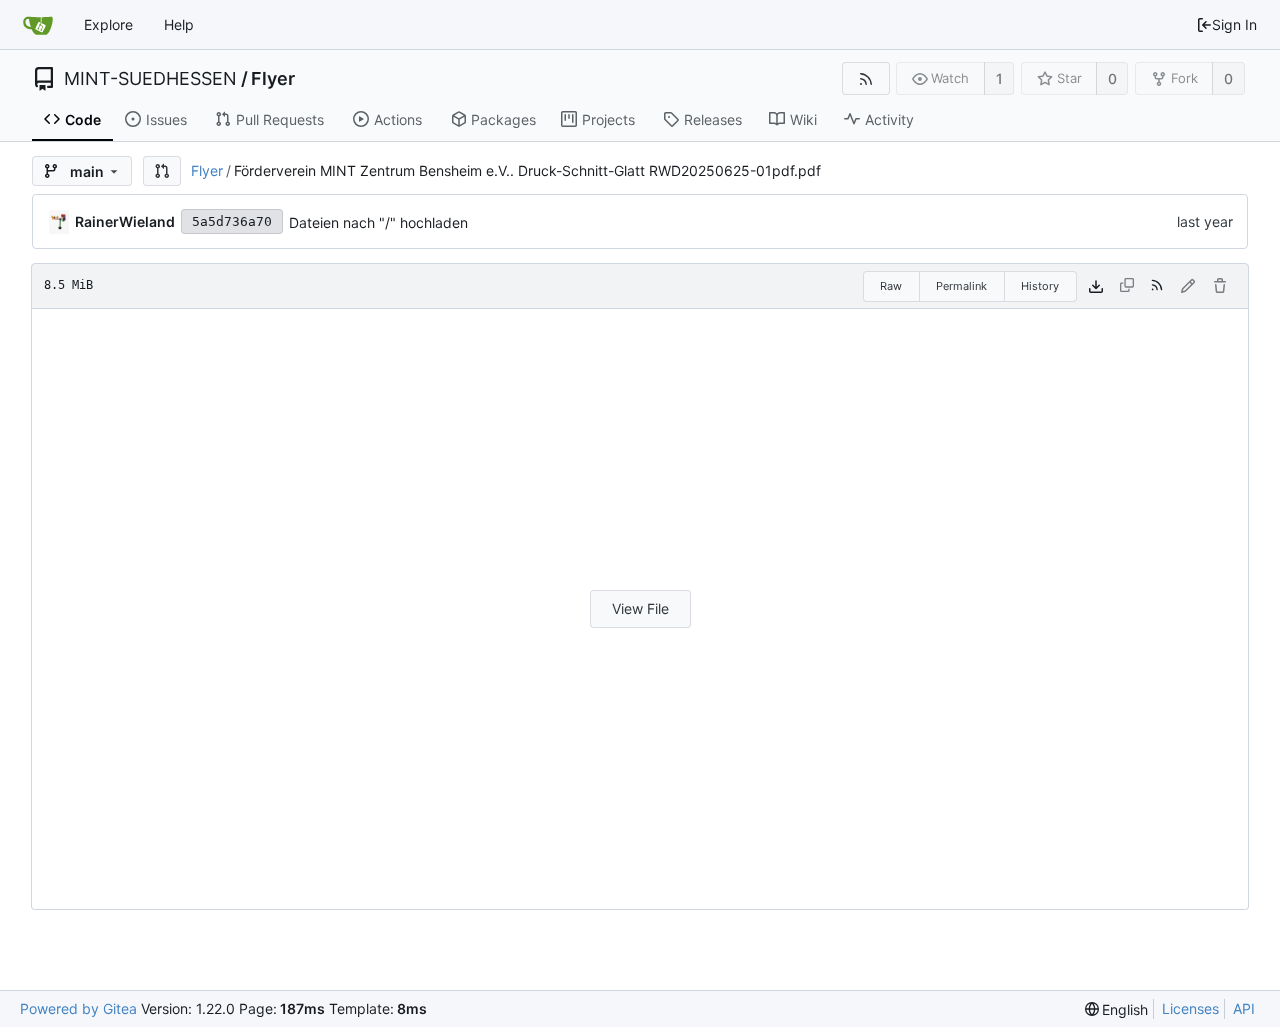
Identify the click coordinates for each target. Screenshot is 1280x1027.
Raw (891, 286)
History (1040, 286)
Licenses (1190, 1008)
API (1244, 1008)
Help (179, 24)
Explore (108, 24)
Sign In (1234, 24)
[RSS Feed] (865, 78)
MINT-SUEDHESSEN (150, 79)
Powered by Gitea (78, 1008)
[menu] (1117, 1009)
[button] (162, 171)
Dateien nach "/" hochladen (378, 222)
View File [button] (640, 608)
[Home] (38, 25)
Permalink (961, 286)
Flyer (273, 79)
